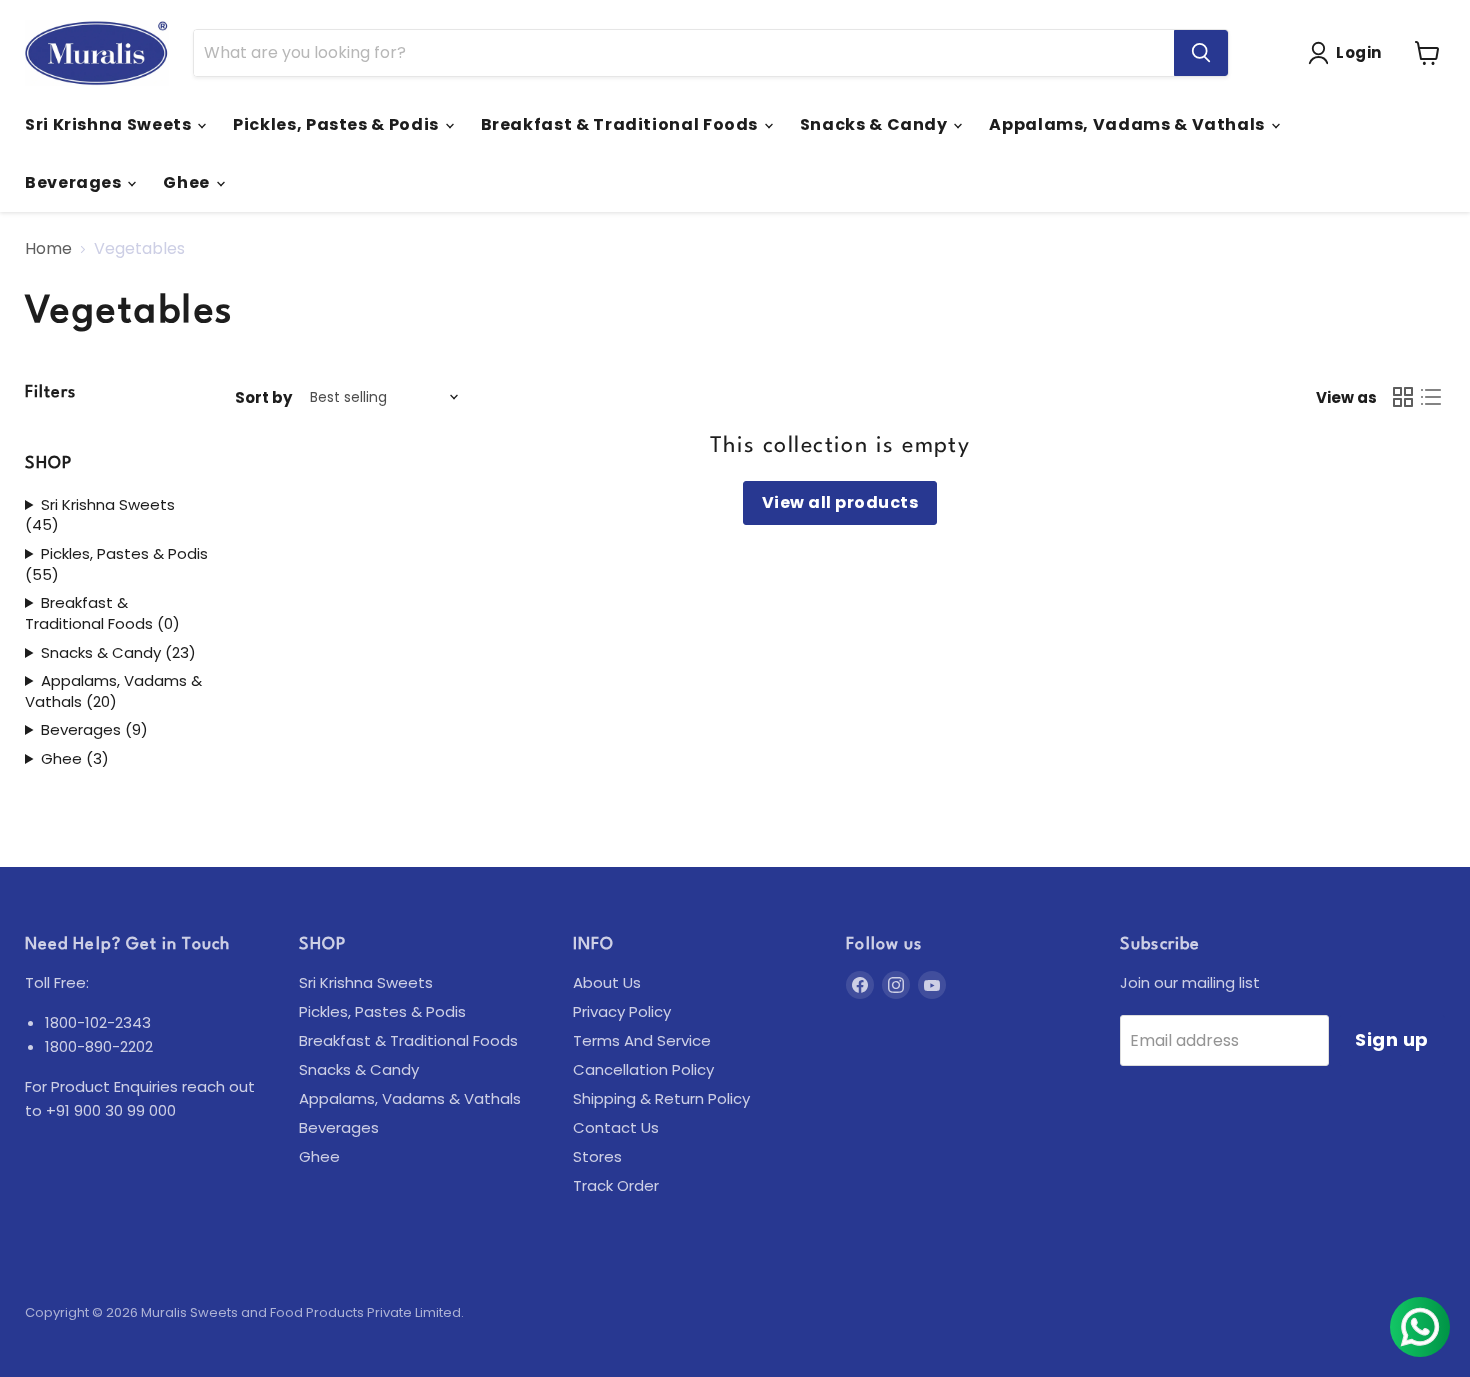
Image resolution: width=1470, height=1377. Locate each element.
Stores (597, 1156)
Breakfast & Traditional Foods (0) (102, 613)
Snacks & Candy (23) (118, 653)
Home (48, 249)
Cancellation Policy (643, 1069)
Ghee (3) (75, 759)
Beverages (75, 182)
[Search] (1201, 53)
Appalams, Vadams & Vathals (1128, 124)
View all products (840, 502)
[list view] (1431, 397)
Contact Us (616, 1127)
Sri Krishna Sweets (110, 124)
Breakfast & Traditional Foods (621, 124)
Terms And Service (642, 1040)
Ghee (188, 182)
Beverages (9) (94, 730)
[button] (1349, 53)
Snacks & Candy (876, 124)
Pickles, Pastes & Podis (337, 124)
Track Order (616, 1185)
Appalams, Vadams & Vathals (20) (113, 691)
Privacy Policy (622, 1011)
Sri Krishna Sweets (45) (100, 515)
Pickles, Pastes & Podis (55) (116, 564)
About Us (607, 982)
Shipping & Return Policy (661, 1098)
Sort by (263, 397)
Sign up (1392, 1039)
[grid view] (1403, 397)
